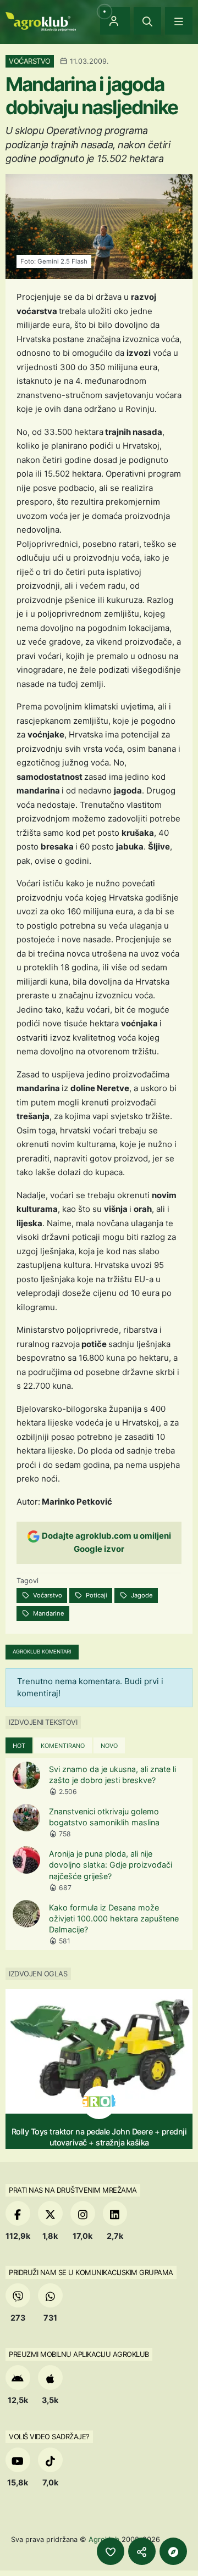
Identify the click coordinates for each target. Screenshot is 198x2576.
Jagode (141, 1595)
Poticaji (96, 1595)
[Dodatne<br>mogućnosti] (173, 2551)
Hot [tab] (19, 1746)
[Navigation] (179, 21)
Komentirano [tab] (63, 1746)
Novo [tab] (109, 1746)
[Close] (147, 21)
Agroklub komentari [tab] (42, 1652)
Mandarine (48, 1613)
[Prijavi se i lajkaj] (111, 2551)
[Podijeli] (142, 2551)
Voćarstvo (47, 1595)
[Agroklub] (41, 21)
